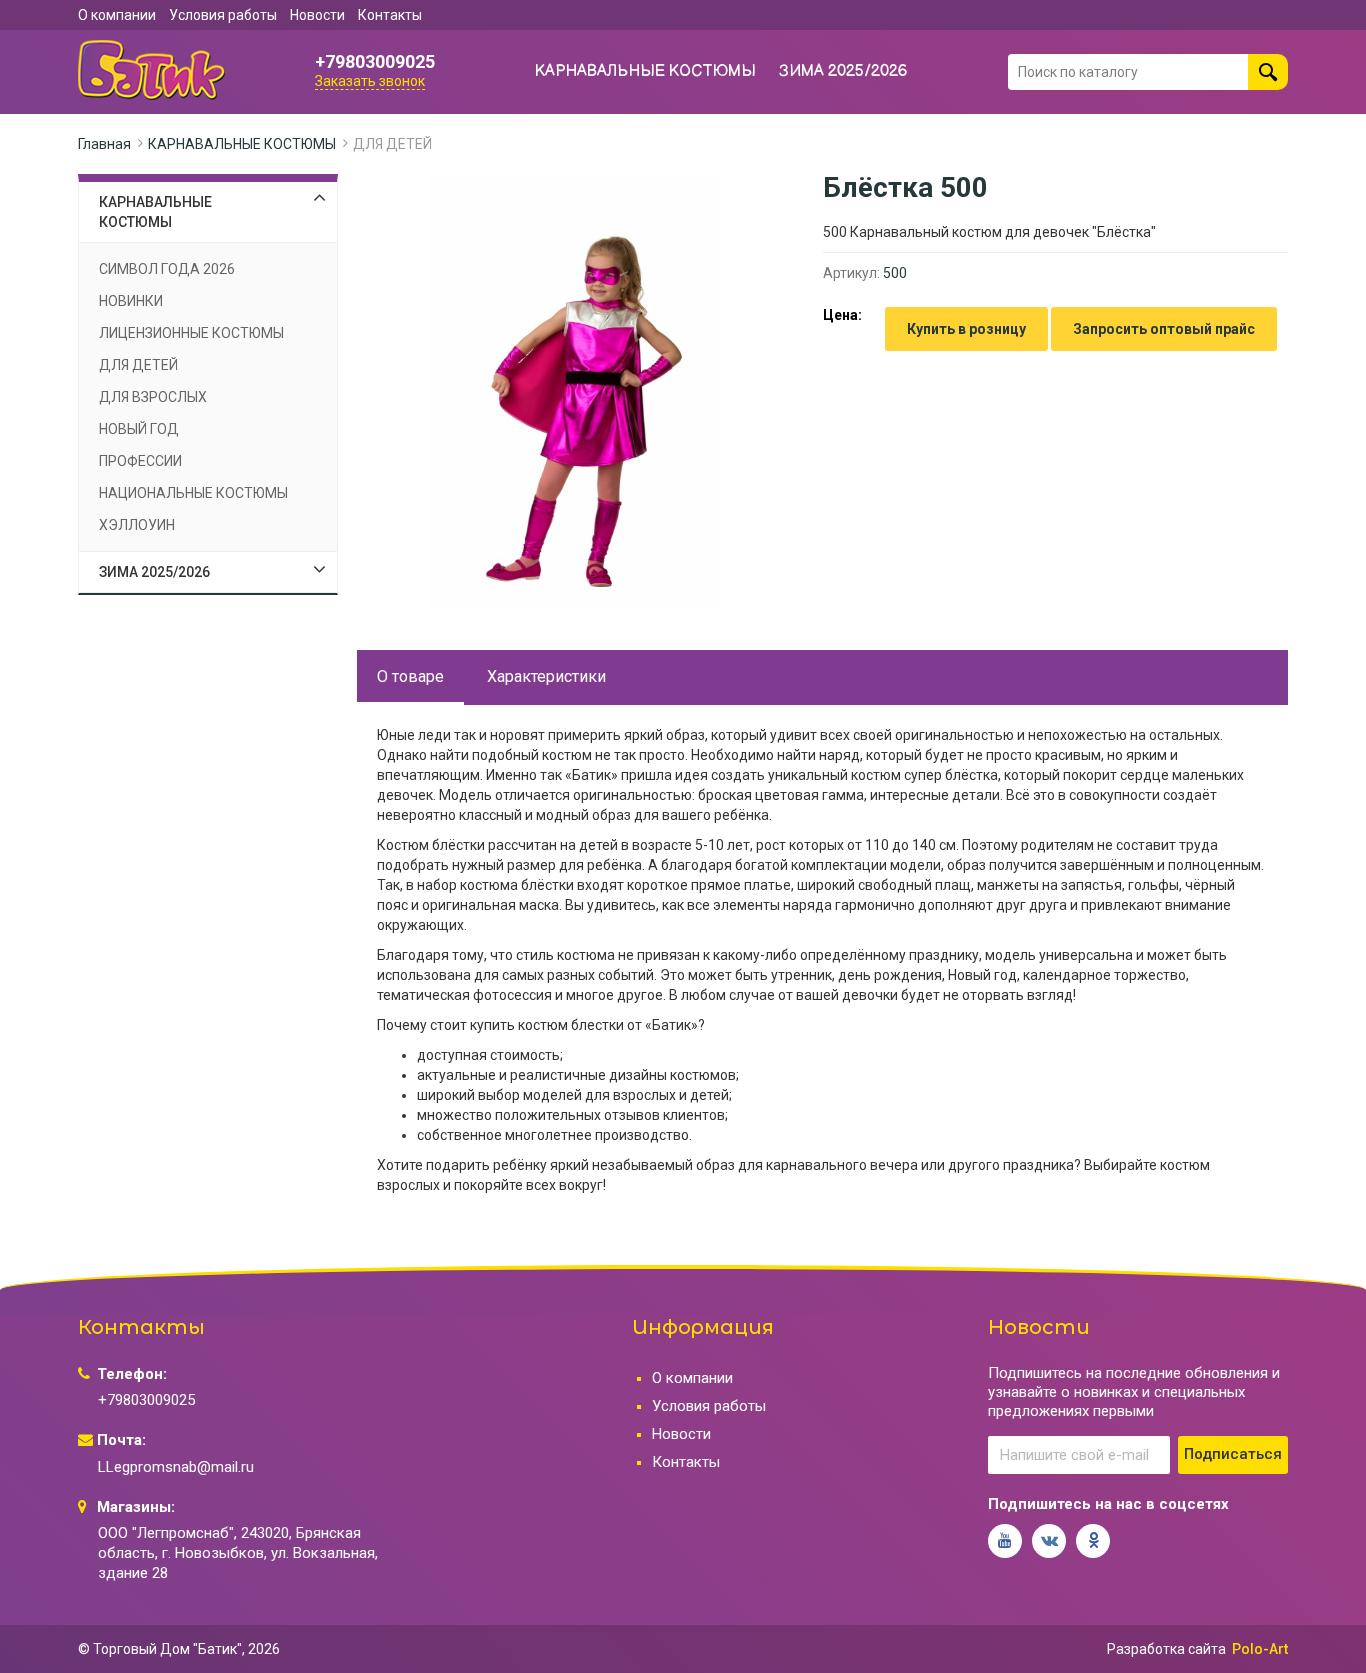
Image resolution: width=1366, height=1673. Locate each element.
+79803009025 (375, 62)
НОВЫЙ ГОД (139, 429)
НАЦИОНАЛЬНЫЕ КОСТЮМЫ (193, 493)
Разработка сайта (1166, 1649)
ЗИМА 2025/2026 (843, 71)
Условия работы (223, 15)
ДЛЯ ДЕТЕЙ (392, 144)
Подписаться (1233, 1454)
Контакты (390, 15)
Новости (317, 15)
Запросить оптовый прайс (1164, 329)
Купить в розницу (966, 329)
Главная (104, 144)
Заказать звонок (370, 81)
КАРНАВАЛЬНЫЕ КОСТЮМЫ (645, 71)
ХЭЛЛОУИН (137, 525)
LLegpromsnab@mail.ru (176, 1467)
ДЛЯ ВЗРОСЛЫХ (153, 397)
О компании (117, 15)
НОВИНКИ (131, 301)
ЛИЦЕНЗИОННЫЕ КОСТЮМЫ (191, 333)
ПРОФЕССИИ (140, 461)
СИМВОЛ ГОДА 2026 (167, 269)
